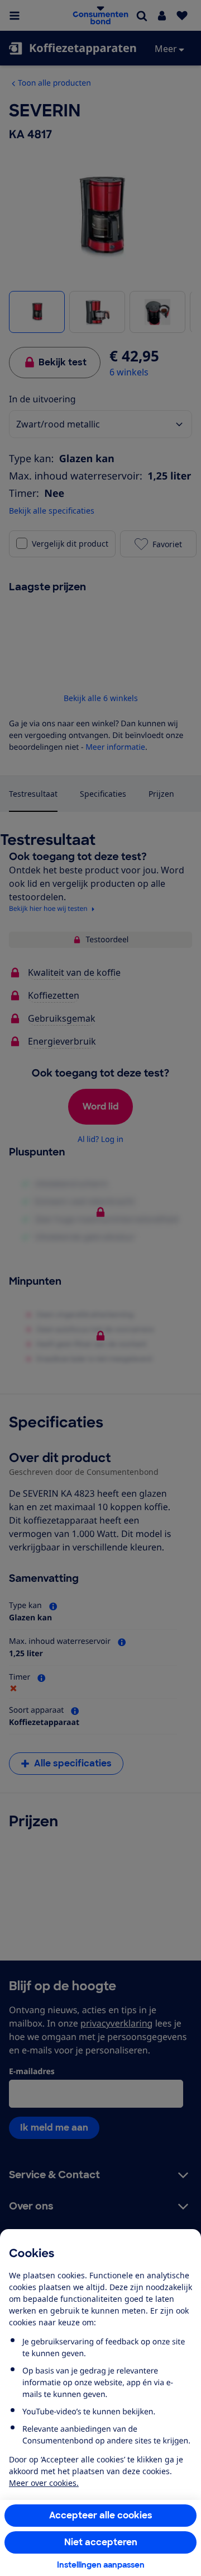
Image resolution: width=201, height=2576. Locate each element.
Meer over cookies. (44, 2483)
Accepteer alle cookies (101, 2515)
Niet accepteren (101, 2542)
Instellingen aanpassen (101, 2565)
